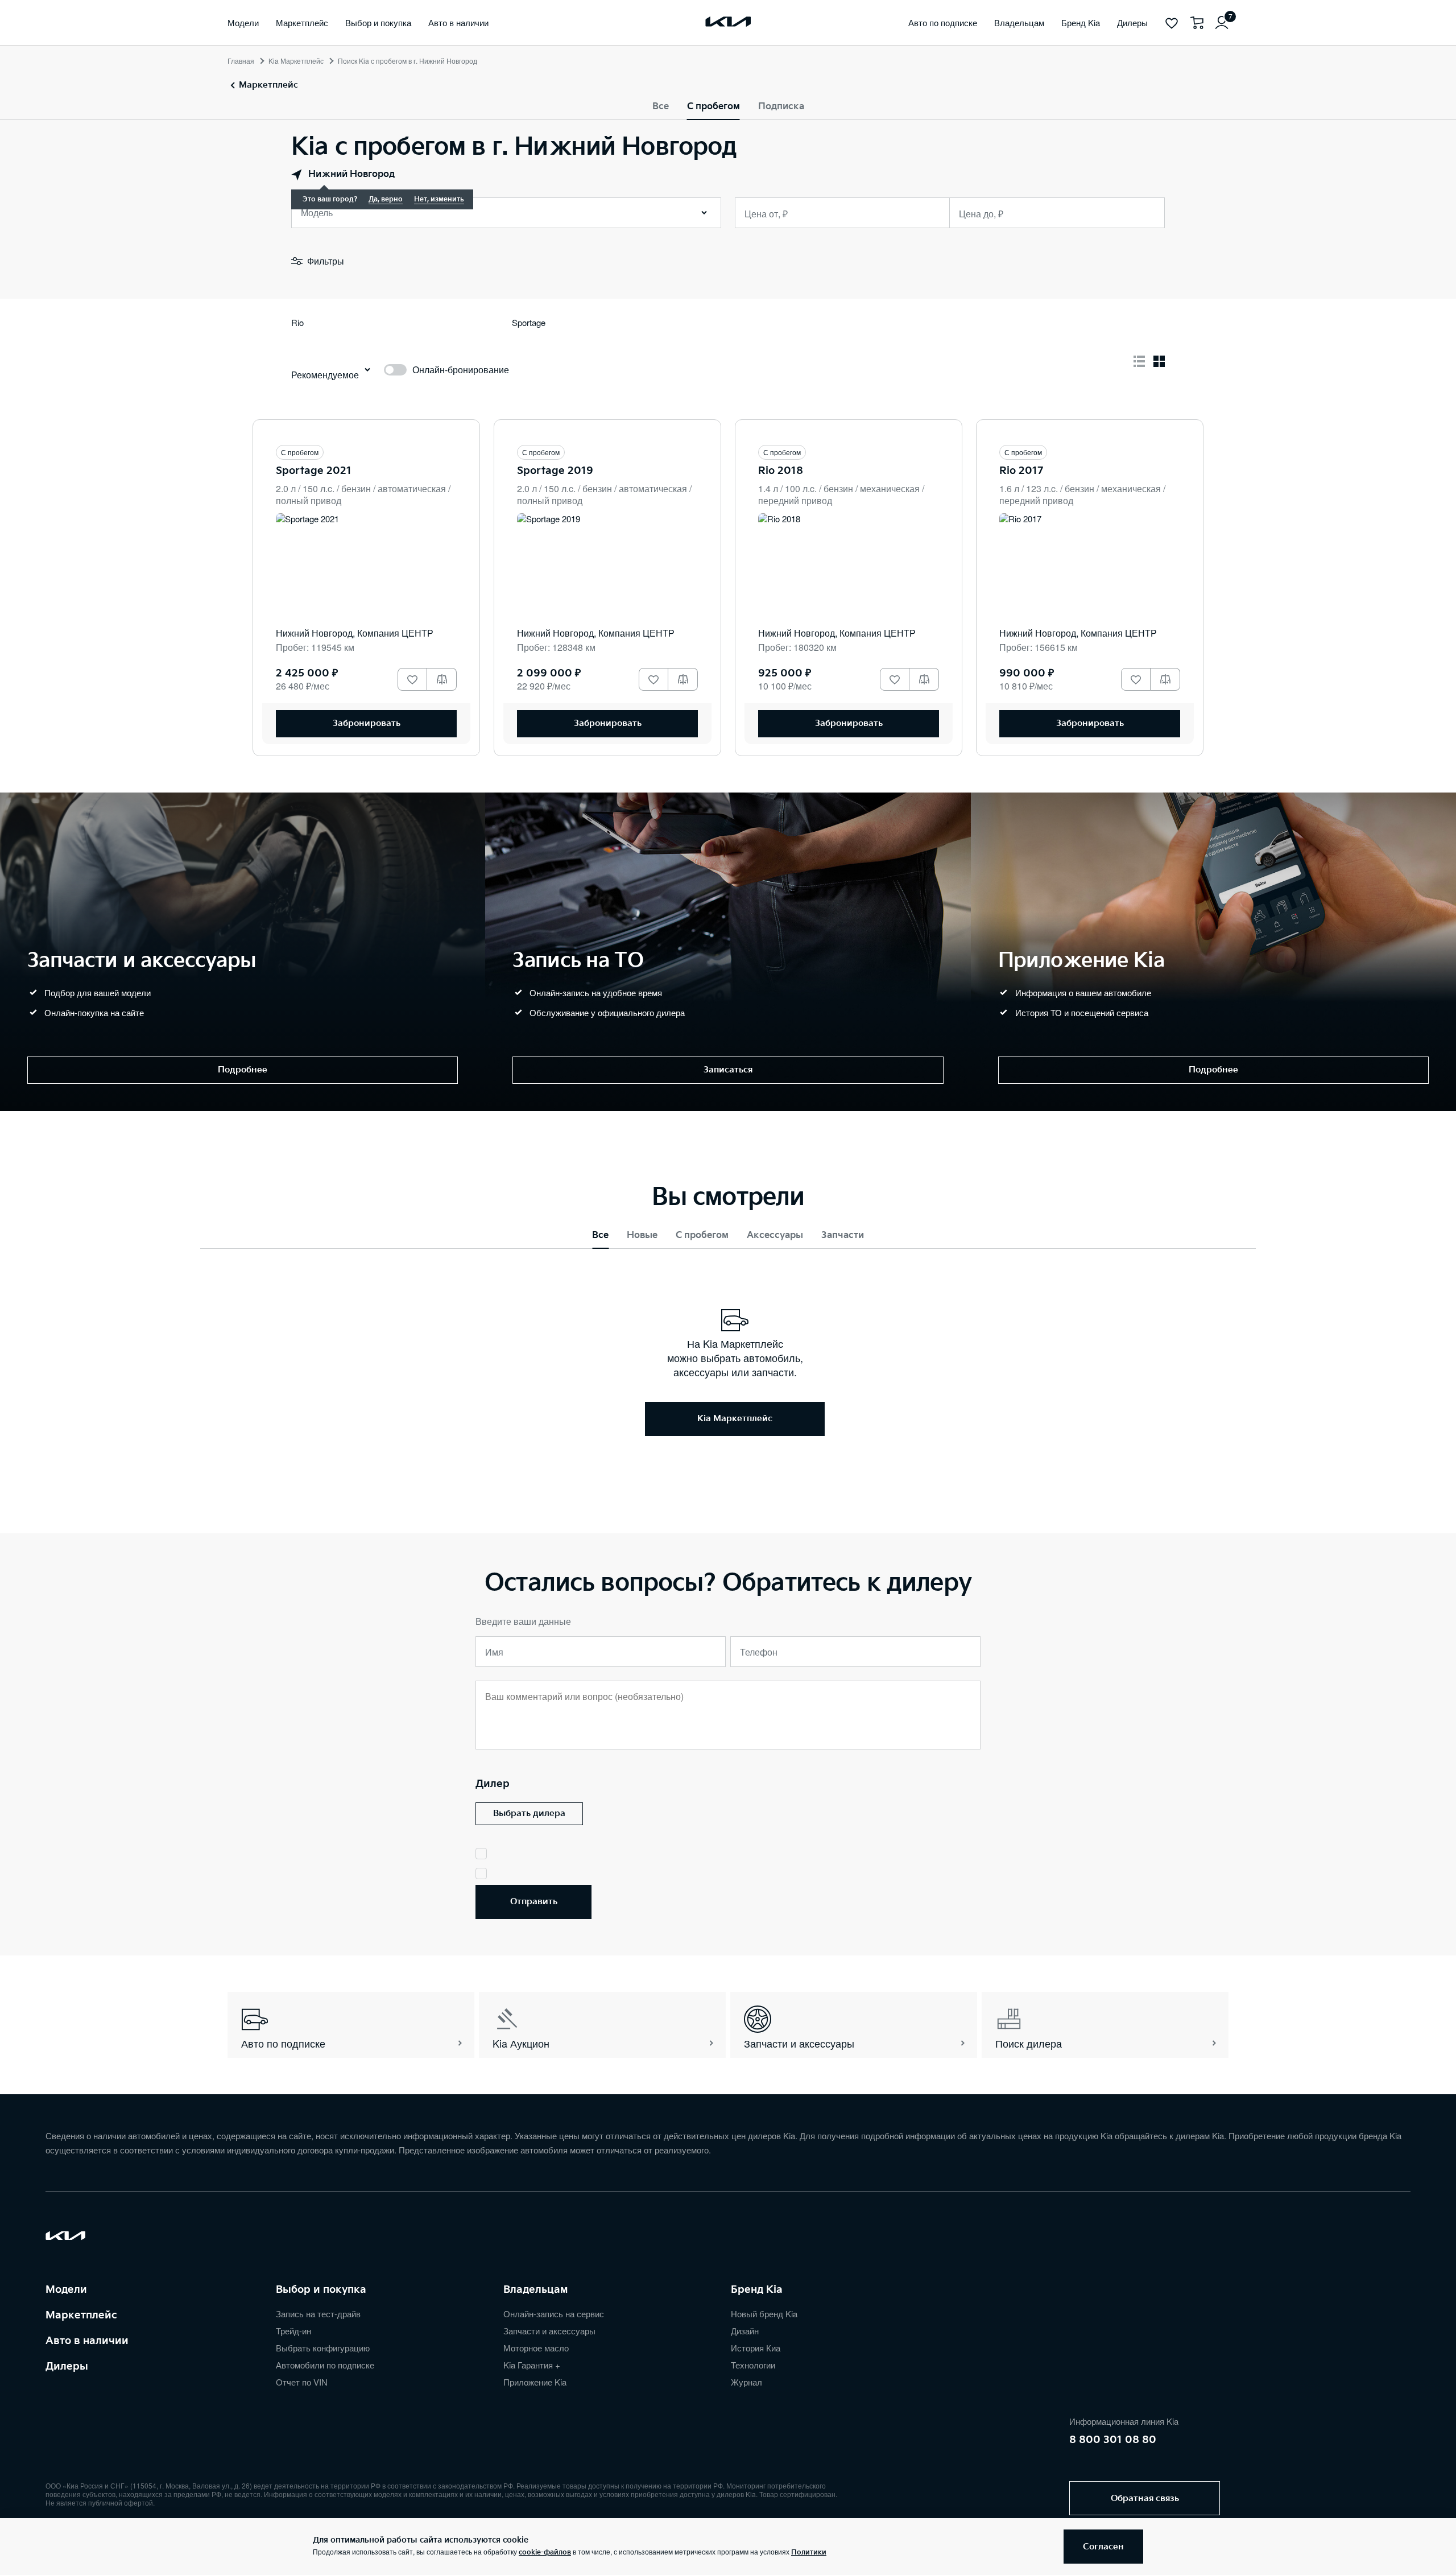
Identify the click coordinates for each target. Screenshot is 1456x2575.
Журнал (746, 2382)
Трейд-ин (293, 2331)
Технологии (753, 2365)
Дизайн (745, 2331)
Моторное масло (536, 2348)
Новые (642, 1235)
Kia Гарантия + (532, 2365)
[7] (1222, 23)
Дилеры (67, 2366)
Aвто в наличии (87, 2341)
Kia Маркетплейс (296, 61)
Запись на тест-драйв (318, 2314)
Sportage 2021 (314, 471)
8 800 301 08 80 (1113, 2440)
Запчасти (843, 1235)
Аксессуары (775, 1235)
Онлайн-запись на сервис (554, 2314)
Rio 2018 (781, 471)
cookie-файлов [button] (545, 2553)
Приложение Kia (535, 2382)
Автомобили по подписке (325, 2365)
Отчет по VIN (302, 2382)
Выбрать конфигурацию (323, 2348)
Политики (809, 2553)
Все (661, 107)
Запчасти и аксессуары (549, 2331)
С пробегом (713, 107)
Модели (66, 2290)
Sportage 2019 (555, 471)
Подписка (781, 107)
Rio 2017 (1021, 471)
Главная (241, 61)
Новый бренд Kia (764, 2314)
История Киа (756, 2348)
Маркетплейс (81, 2315)
